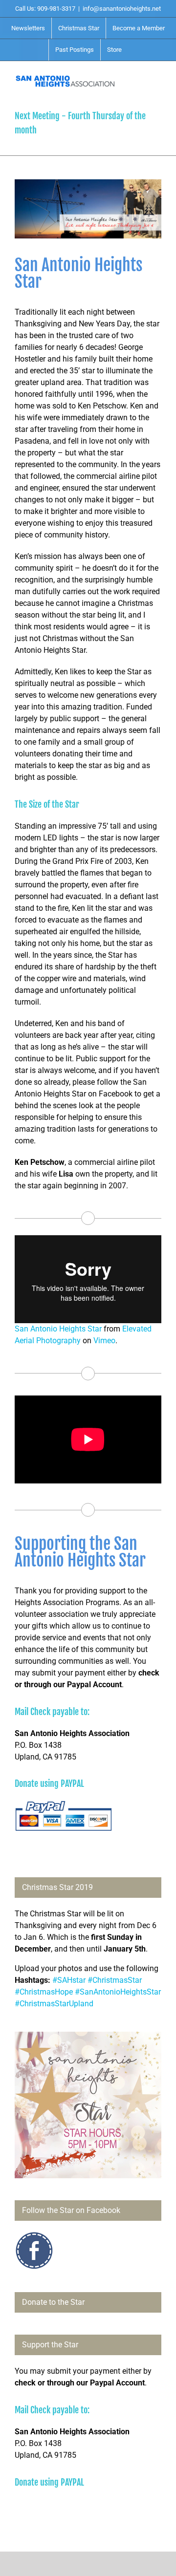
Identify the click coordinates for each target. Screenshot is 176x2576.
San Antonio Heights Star (58, 1329)
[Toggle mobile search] (140, 76)
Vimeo (104, 1341)
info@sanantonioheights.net (122, 9)
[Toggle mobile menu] (157, 76)
